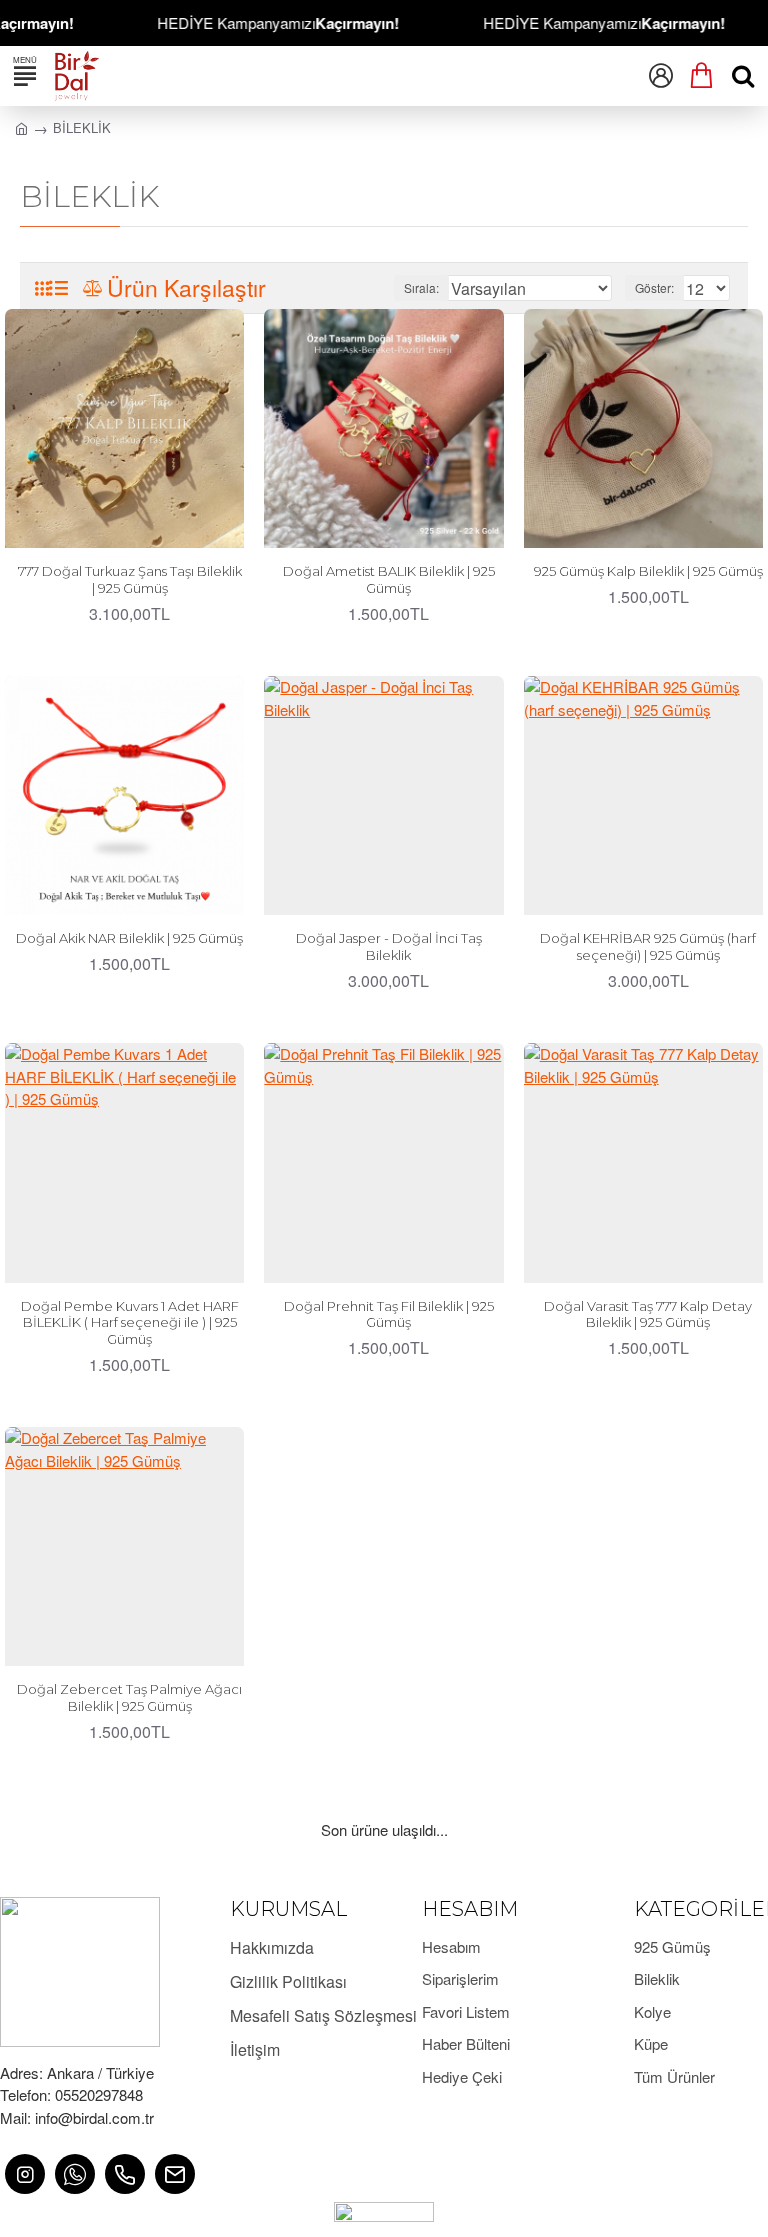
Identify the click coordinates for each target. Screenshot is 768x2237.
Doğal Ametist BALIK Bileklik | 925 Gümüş (389, 579)
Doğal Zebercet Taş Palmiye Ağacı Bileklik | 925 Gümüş (129, 1697)
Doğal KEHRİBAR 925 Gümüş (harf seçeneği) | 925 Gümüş (648, 946)
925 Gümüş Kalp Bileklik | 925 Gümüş (648, 571)
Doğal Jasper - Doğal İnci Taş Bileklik (389, 946)
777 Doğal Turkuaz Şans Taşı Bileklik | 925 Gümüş (130, 579)
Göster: (654, 287)
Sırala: (421, 287)
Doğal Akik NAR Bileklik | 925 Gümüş (129, 938)
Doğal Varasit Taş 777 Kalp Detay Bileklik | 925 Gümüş (648, 1314)
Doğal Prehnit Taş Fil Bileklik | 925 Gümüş (389, 1314)
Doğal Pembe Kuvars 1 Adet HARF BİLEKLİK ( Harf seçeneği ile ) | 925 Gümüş (130, 1323)
